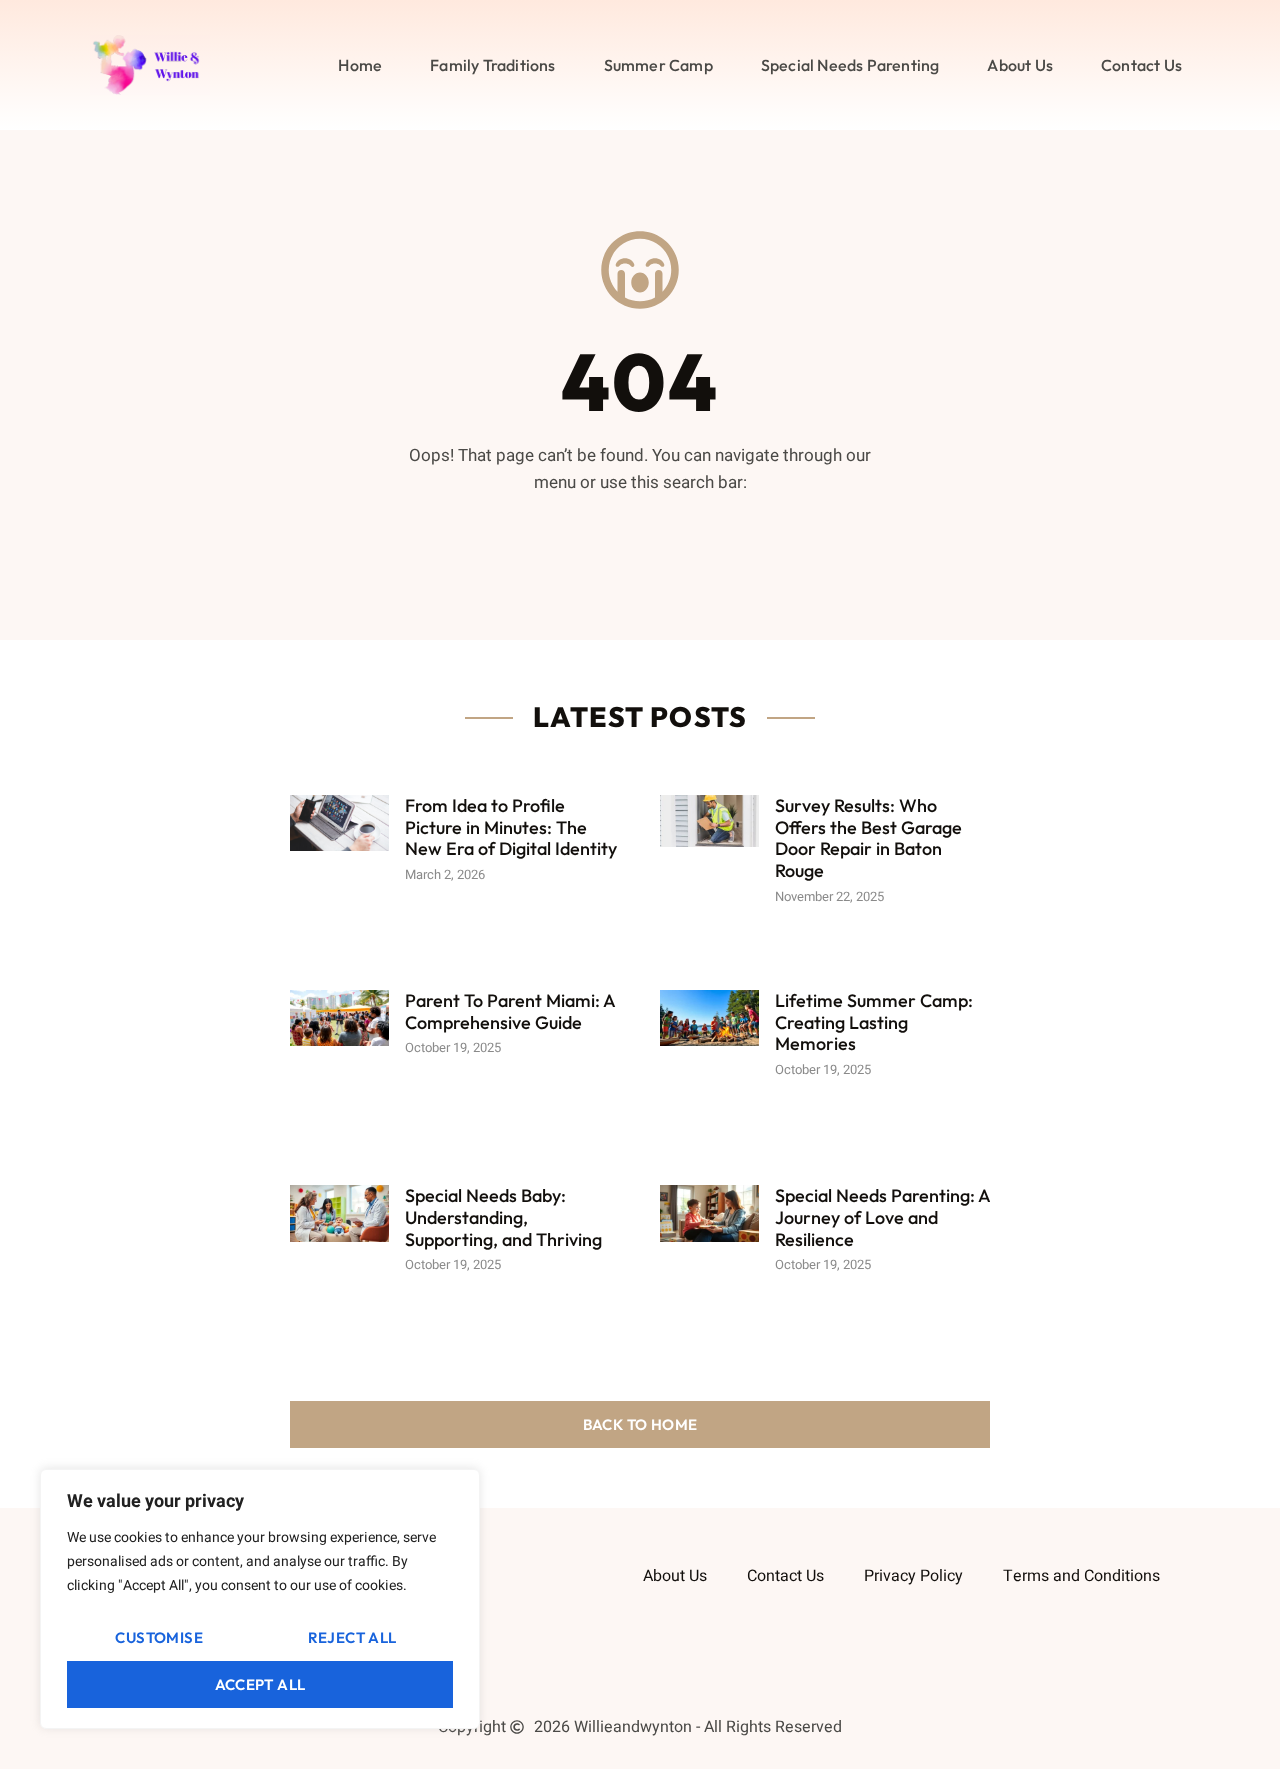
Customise (159, 1637)
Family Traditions (492, 65)
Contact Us (1141, 65)
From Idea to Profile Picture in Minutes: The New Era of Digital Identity (511, 827)
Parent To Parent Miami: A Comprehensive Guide (510, 1011)
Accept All (260, 1684)
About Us (1020, 65)
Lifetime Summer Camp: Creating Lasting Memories (874, 1022)
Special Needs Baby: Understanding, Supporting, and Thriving (503, 1217)
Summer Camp (658, 65)
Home (360, 65)
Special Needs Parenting (850, 65)
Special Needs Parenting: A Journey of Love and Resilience (882, 1217)
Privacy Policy (913, 1576)
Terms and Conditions (1081, 1576)
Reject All (352, 1637)
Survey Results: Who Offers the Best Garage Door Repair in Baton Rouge (868, 838)
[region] (260, 1599)
